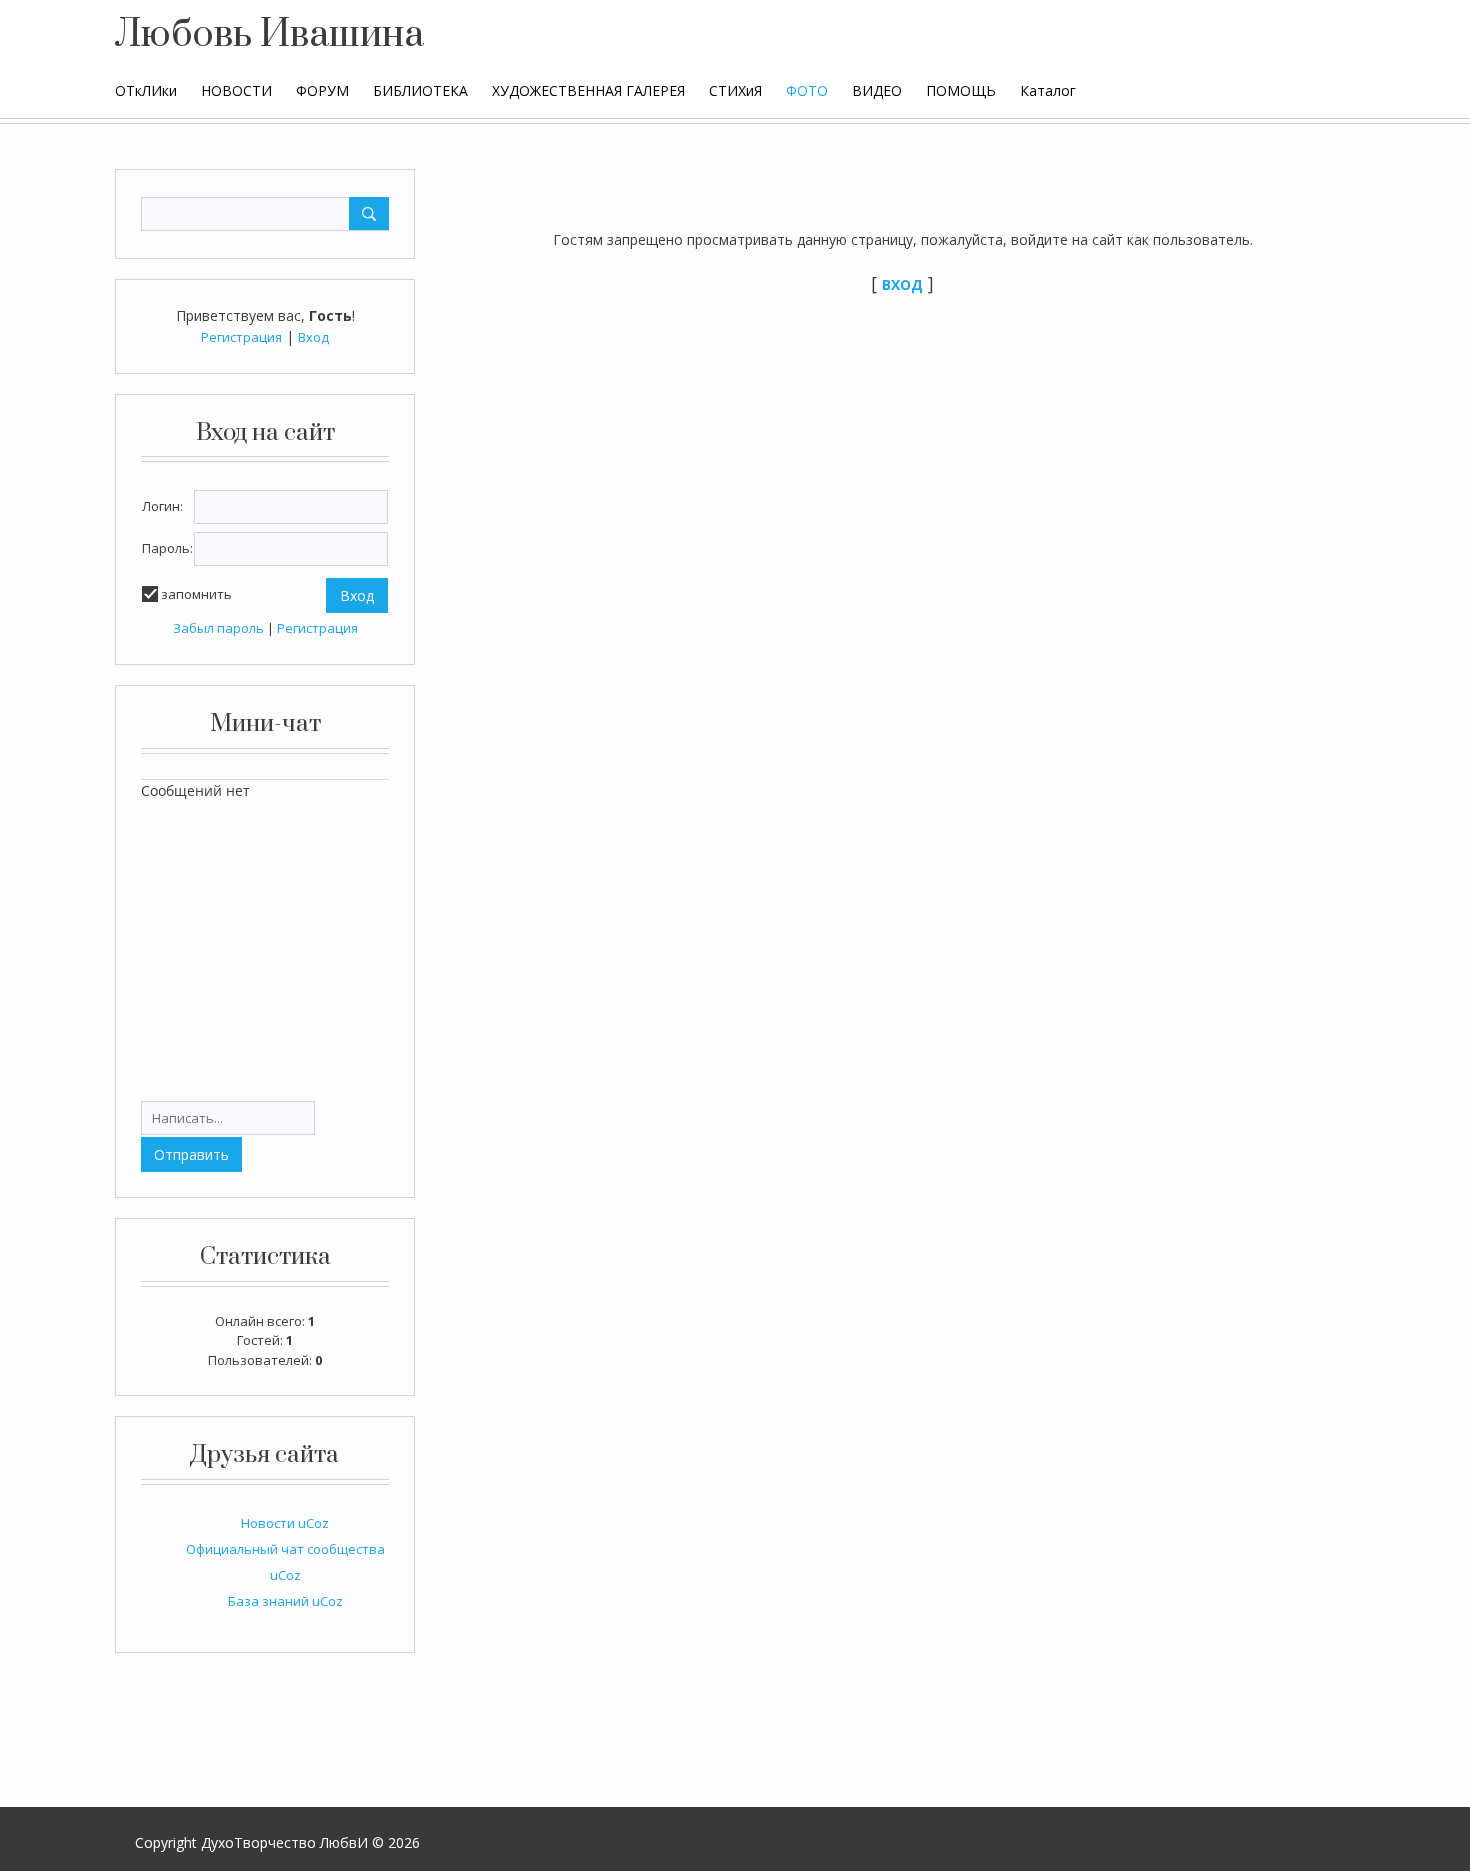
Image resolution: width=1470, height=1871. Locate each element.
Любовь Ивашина (269, 35)
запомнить (196, 594)
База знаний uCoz (285, 1601)
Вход (313, 337)
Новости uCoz (285, 1523)
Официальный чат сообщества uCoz (285, 1562)
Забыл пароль (218, 628)
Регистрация (241, 337)
